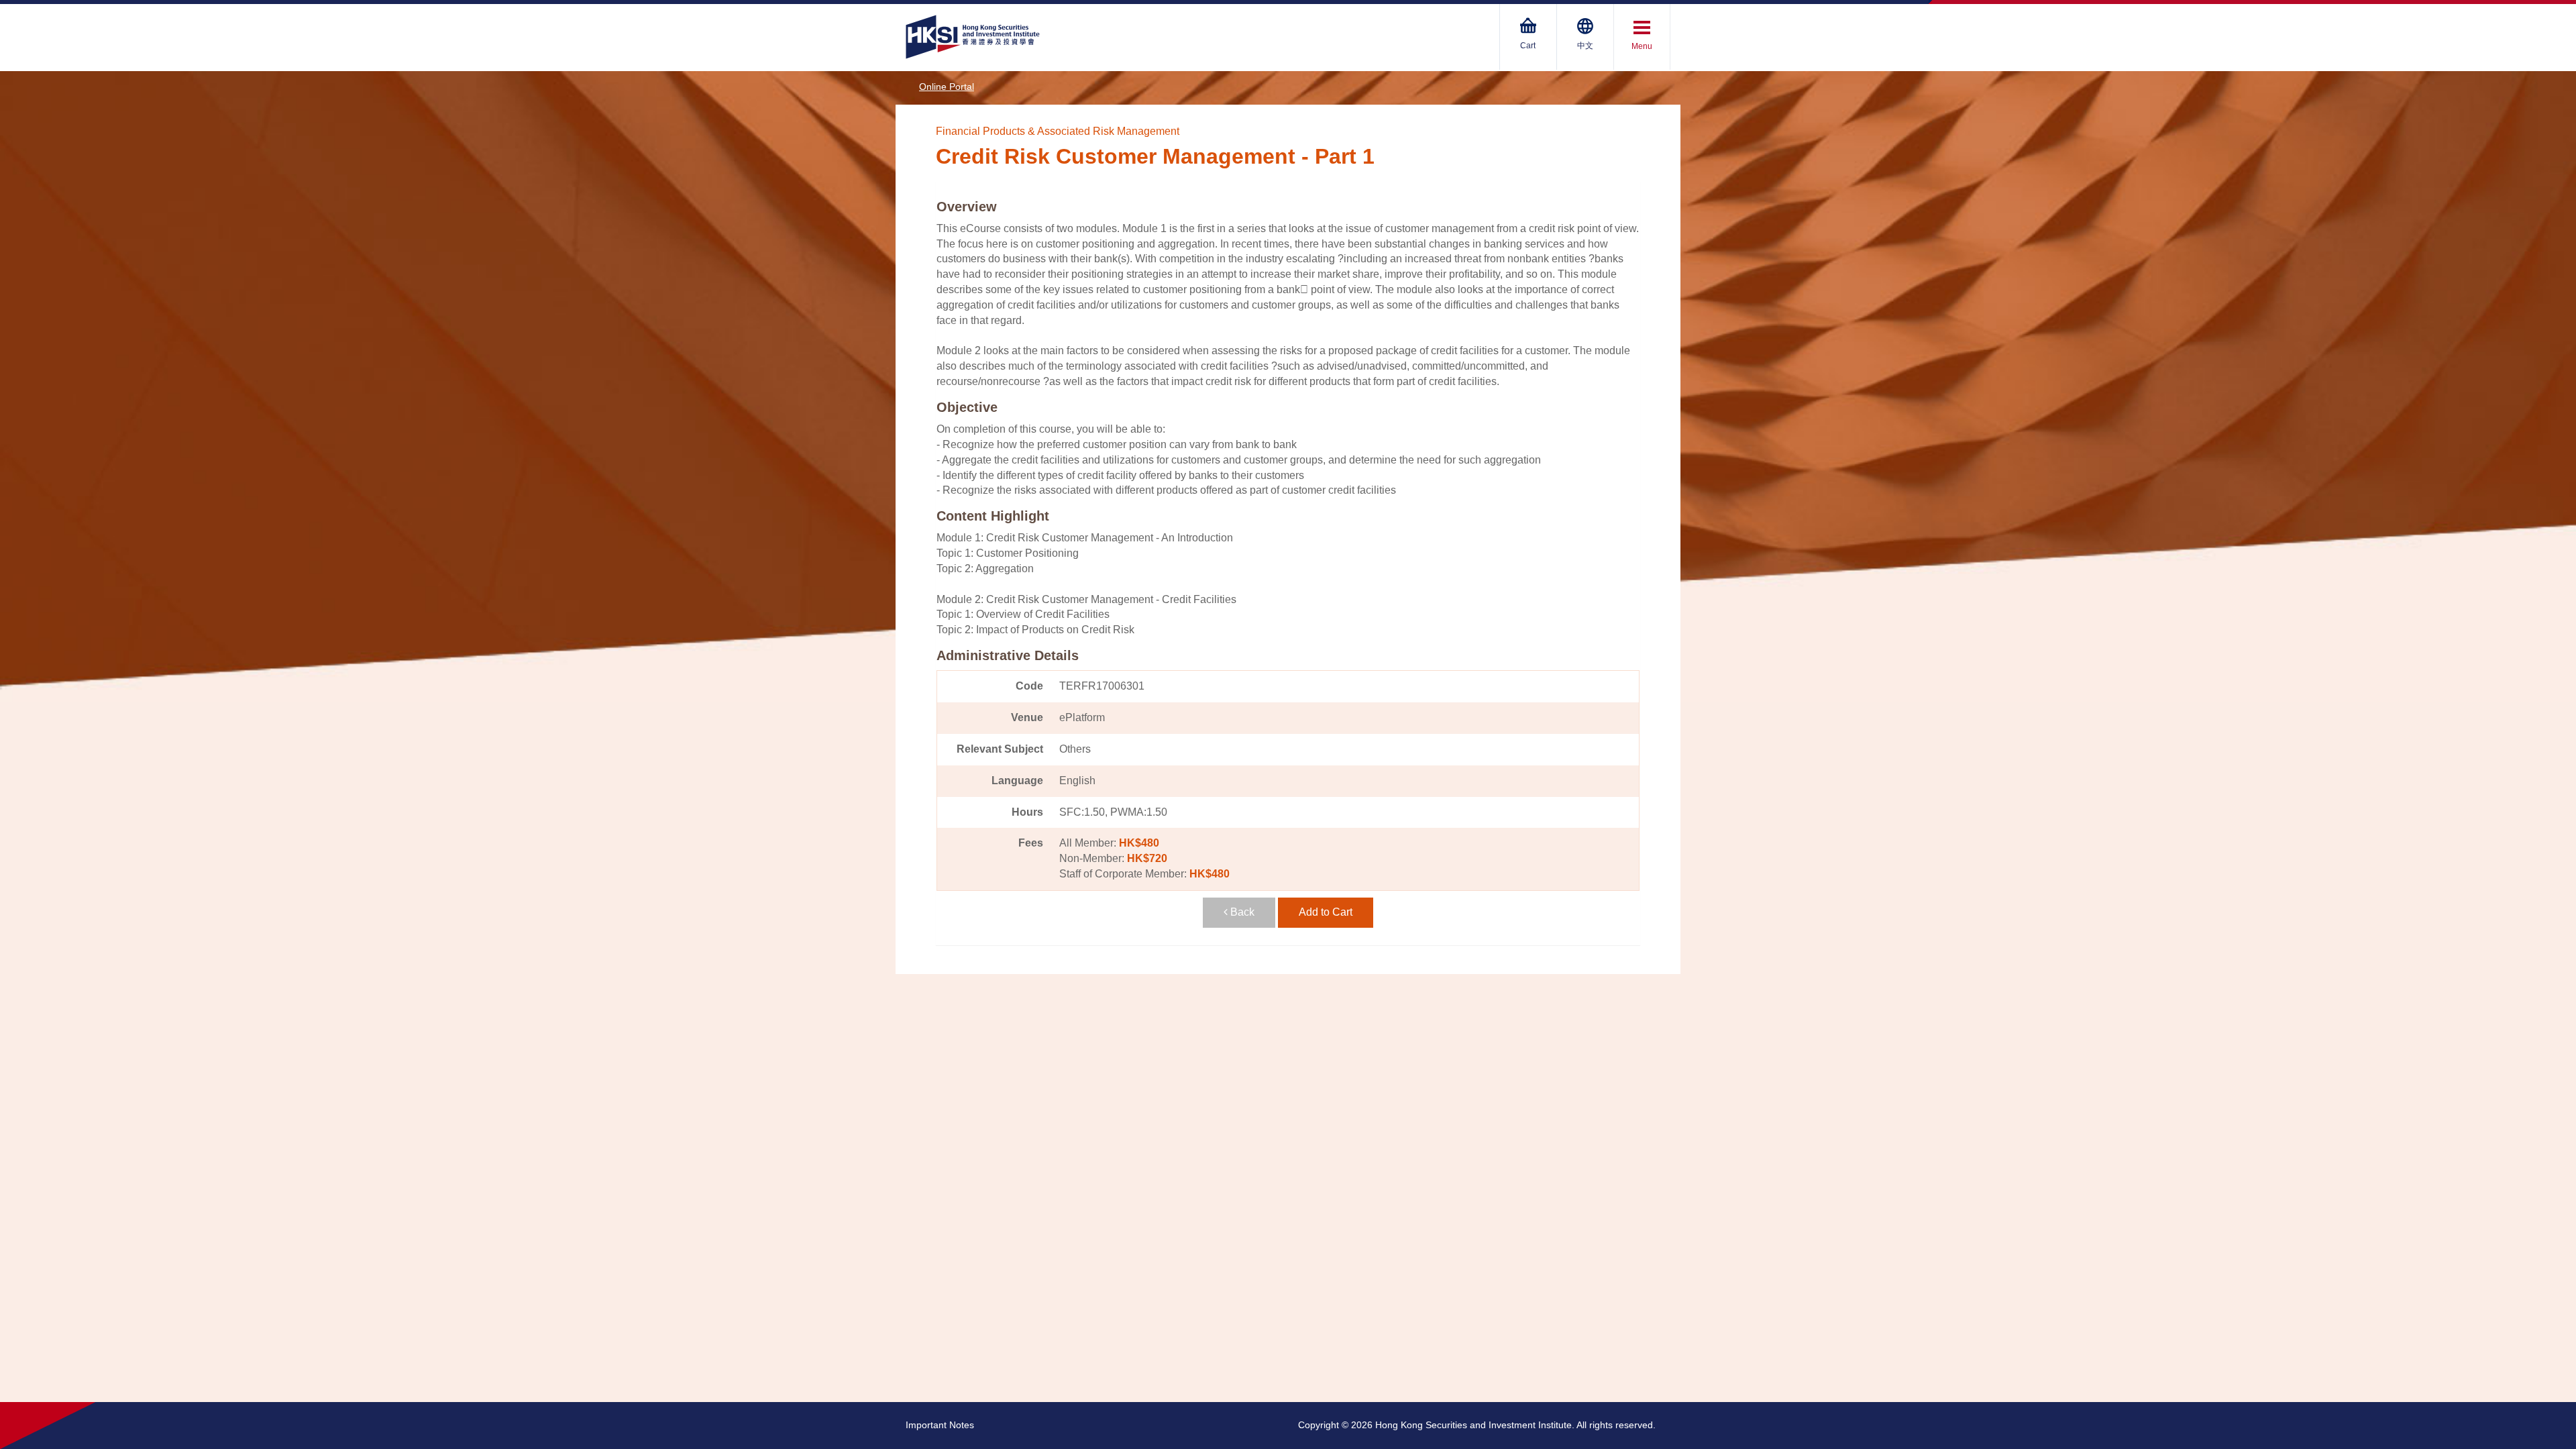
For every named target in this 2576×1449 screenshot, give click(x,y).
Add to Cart (1326, 912)
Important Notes (940, 1425)
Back (1241, 912)
